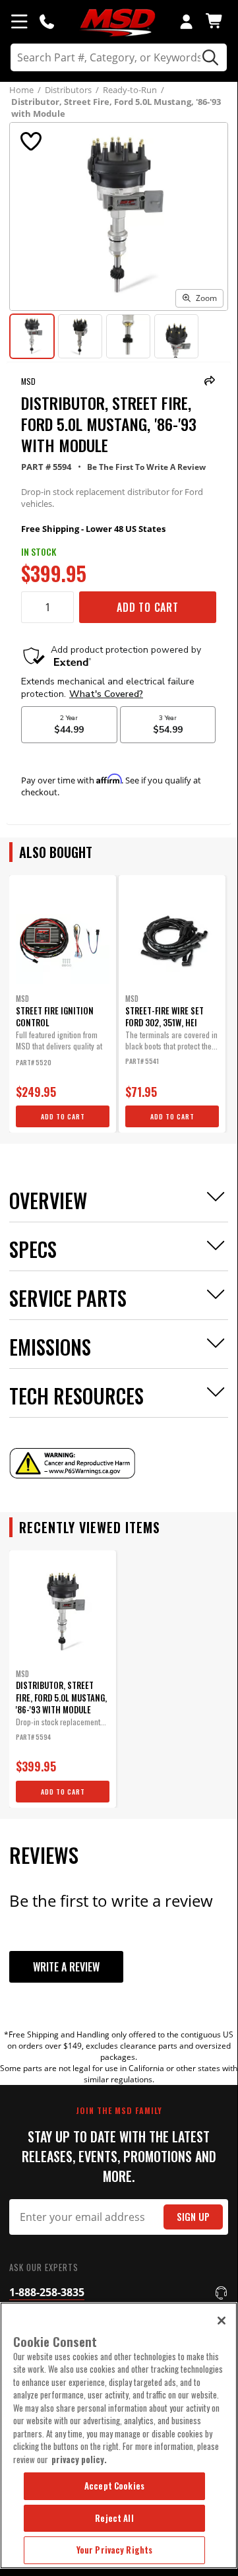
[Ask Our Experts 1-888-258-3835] (47, 21)
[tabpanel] (63, 1004)
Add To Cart (148, 607)
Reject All (114, 2518)
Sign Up (193, 2217)
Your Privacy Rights (114, 2550)
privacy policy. (79, 2459)
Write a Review (66, 1967)
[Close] (222, 2321)
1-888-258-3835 (47, 2292)
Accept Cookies (114, 2486)
